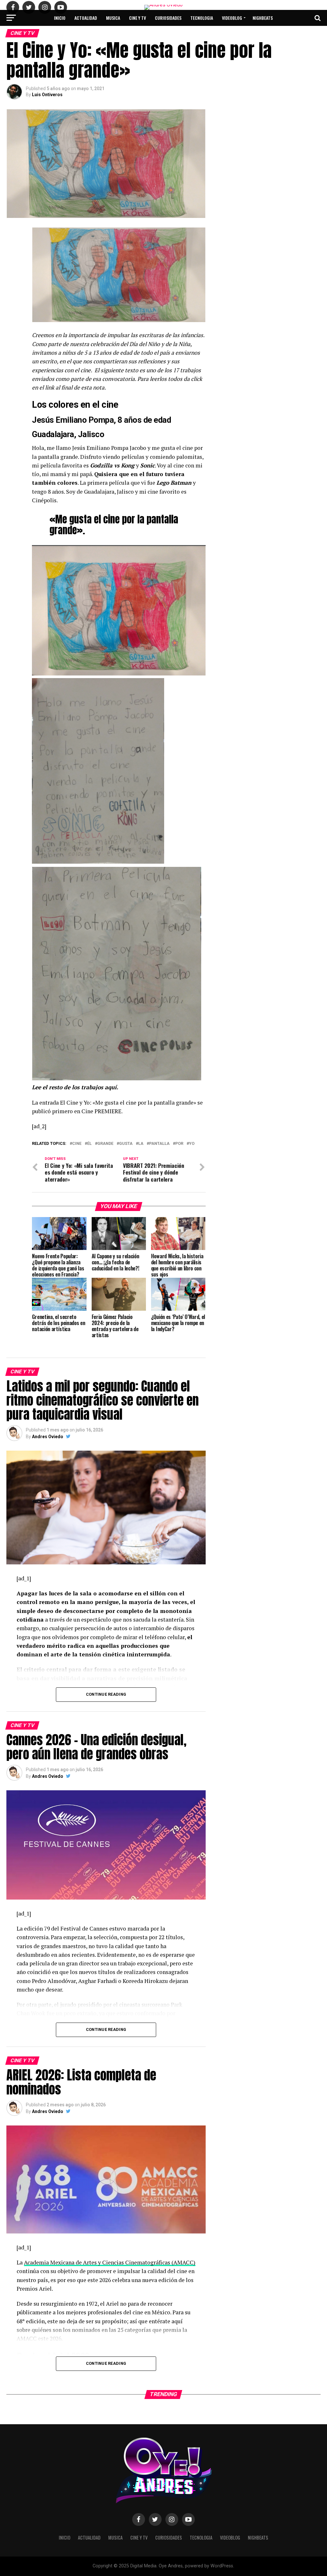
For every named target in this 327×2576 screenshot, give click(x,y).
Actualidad (86, 18)
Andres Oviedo (48, 1437)
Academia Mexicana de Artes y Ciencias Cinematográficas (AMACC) (110, 2262)
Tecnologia (202, 18)
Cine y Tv (137, 18)
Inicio (60, 18)
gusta (126, 1144)
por (179, 1144)
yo (192, 1144)
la (141, 1144)
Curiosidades (168, 18)
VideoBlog (232, 18)
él (89, 1144)
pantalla (159, 1144)
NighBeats (263, 18)
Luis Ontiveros (47, 95)
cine (77, 1144)
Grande (105, 1144)
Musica (113, 18)
